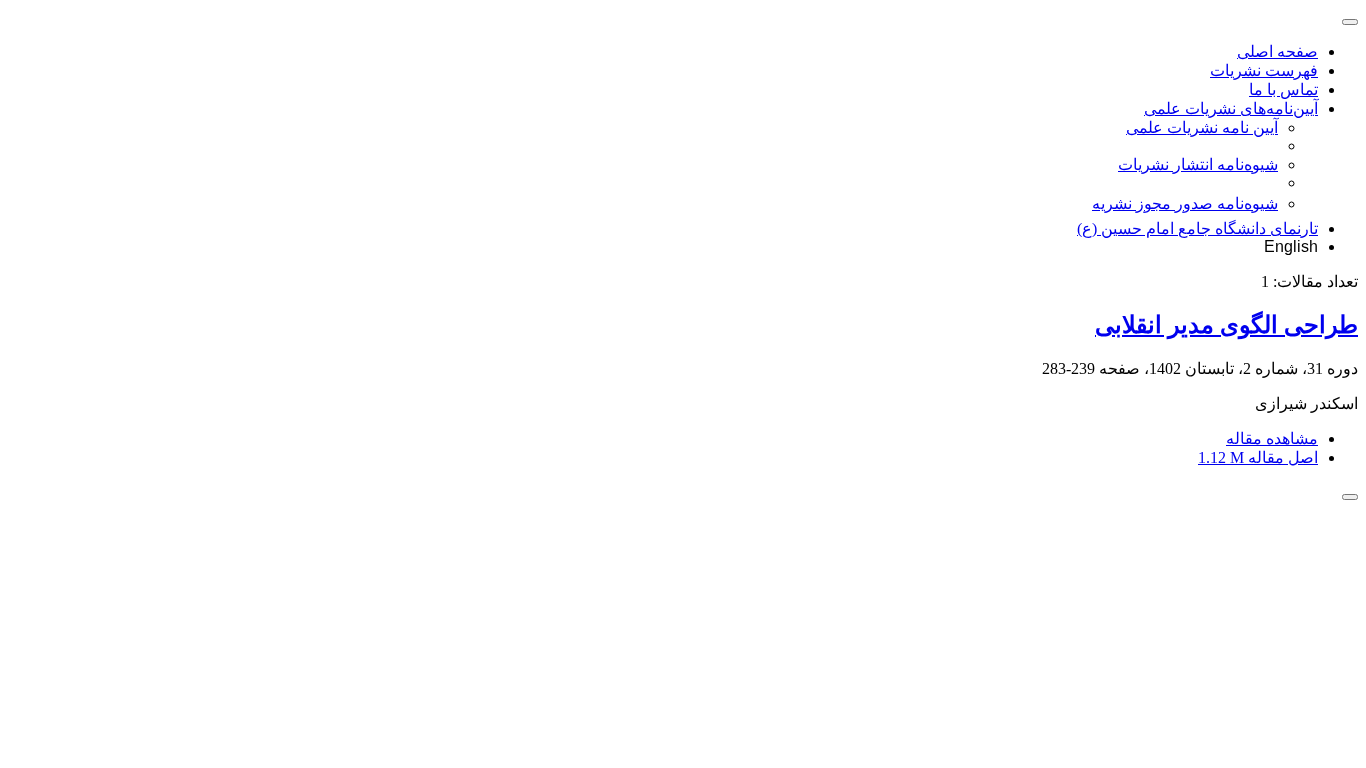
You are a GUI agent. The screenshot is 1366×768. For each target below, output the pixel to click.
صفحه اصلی (1277, 51)
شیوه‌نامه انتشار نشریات (1198, 164)
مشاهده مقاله (1272, 438)
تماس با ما (1283, 89)
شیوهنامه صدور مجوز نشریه (1185, 203)
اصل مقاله (1258, 457)
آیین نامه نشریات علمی (1202, 127)
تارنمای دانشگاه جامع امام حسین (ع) (1197, 228)
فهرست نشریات (1264, 70)
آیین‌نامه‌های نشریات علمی (1231, 108)
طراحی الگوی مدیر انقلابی (1226, 325)
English (1291, 246)
